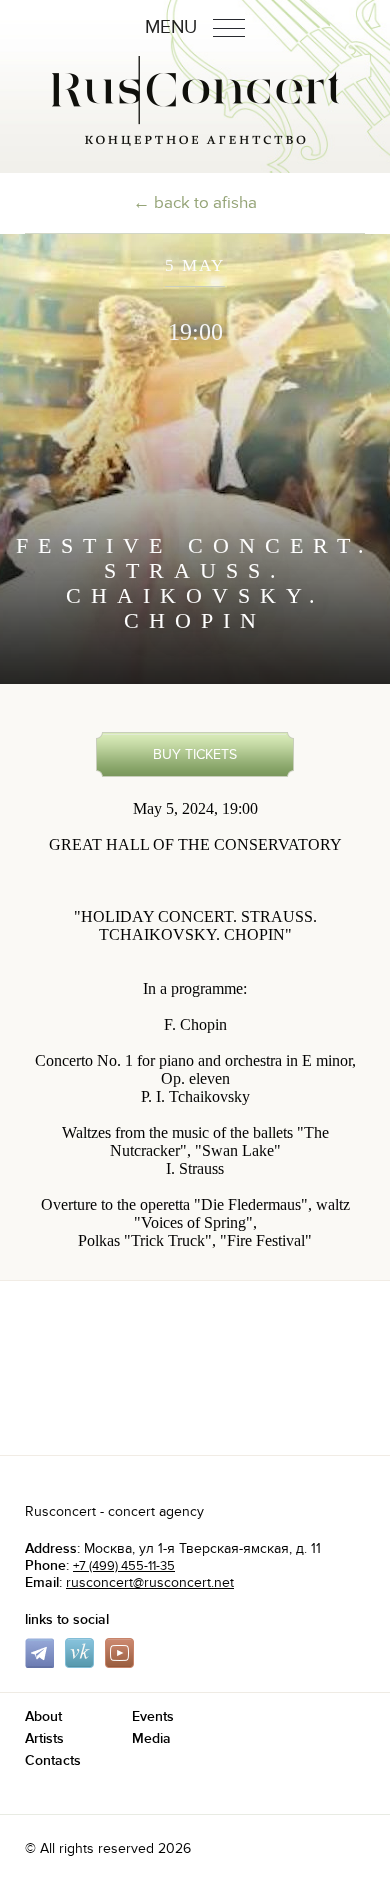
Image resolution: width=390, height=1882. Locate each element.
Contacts (53, 1760)
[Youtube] (123, 1663)
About (43, 1716)
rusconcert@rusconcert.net (150, 1582)
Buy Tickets (195, 754)
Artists (44, 1738)
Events (153, 1716)
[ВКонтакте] (83, 1663)
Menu (173, 27)
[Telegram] (43, 1663)
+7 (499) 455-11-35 (124, 1566)
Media (151, 1738)
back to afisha (205, 203)
